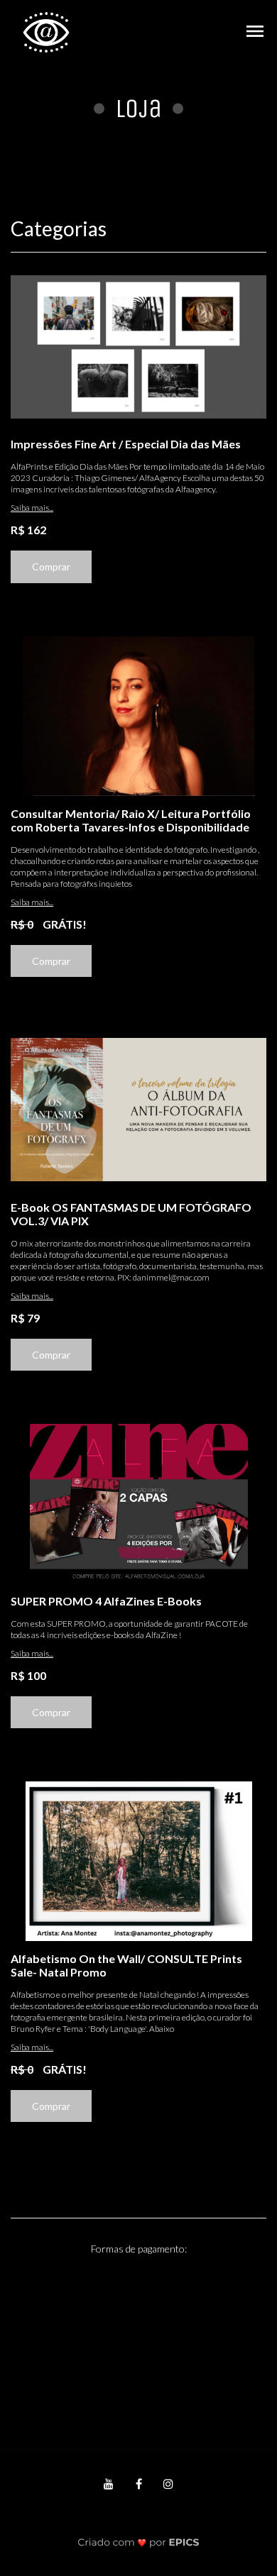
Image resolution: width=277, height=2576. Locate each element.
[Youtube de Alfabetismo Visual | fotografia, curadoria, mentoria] (109, 2483)
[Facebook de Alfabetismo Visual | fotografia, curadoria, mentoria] (138, 2483)
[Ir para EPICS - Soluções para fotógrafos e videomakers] (139, 2542)
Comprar (51, 566)
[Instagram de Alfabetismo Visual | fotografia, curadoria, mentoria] (168, 2483)
